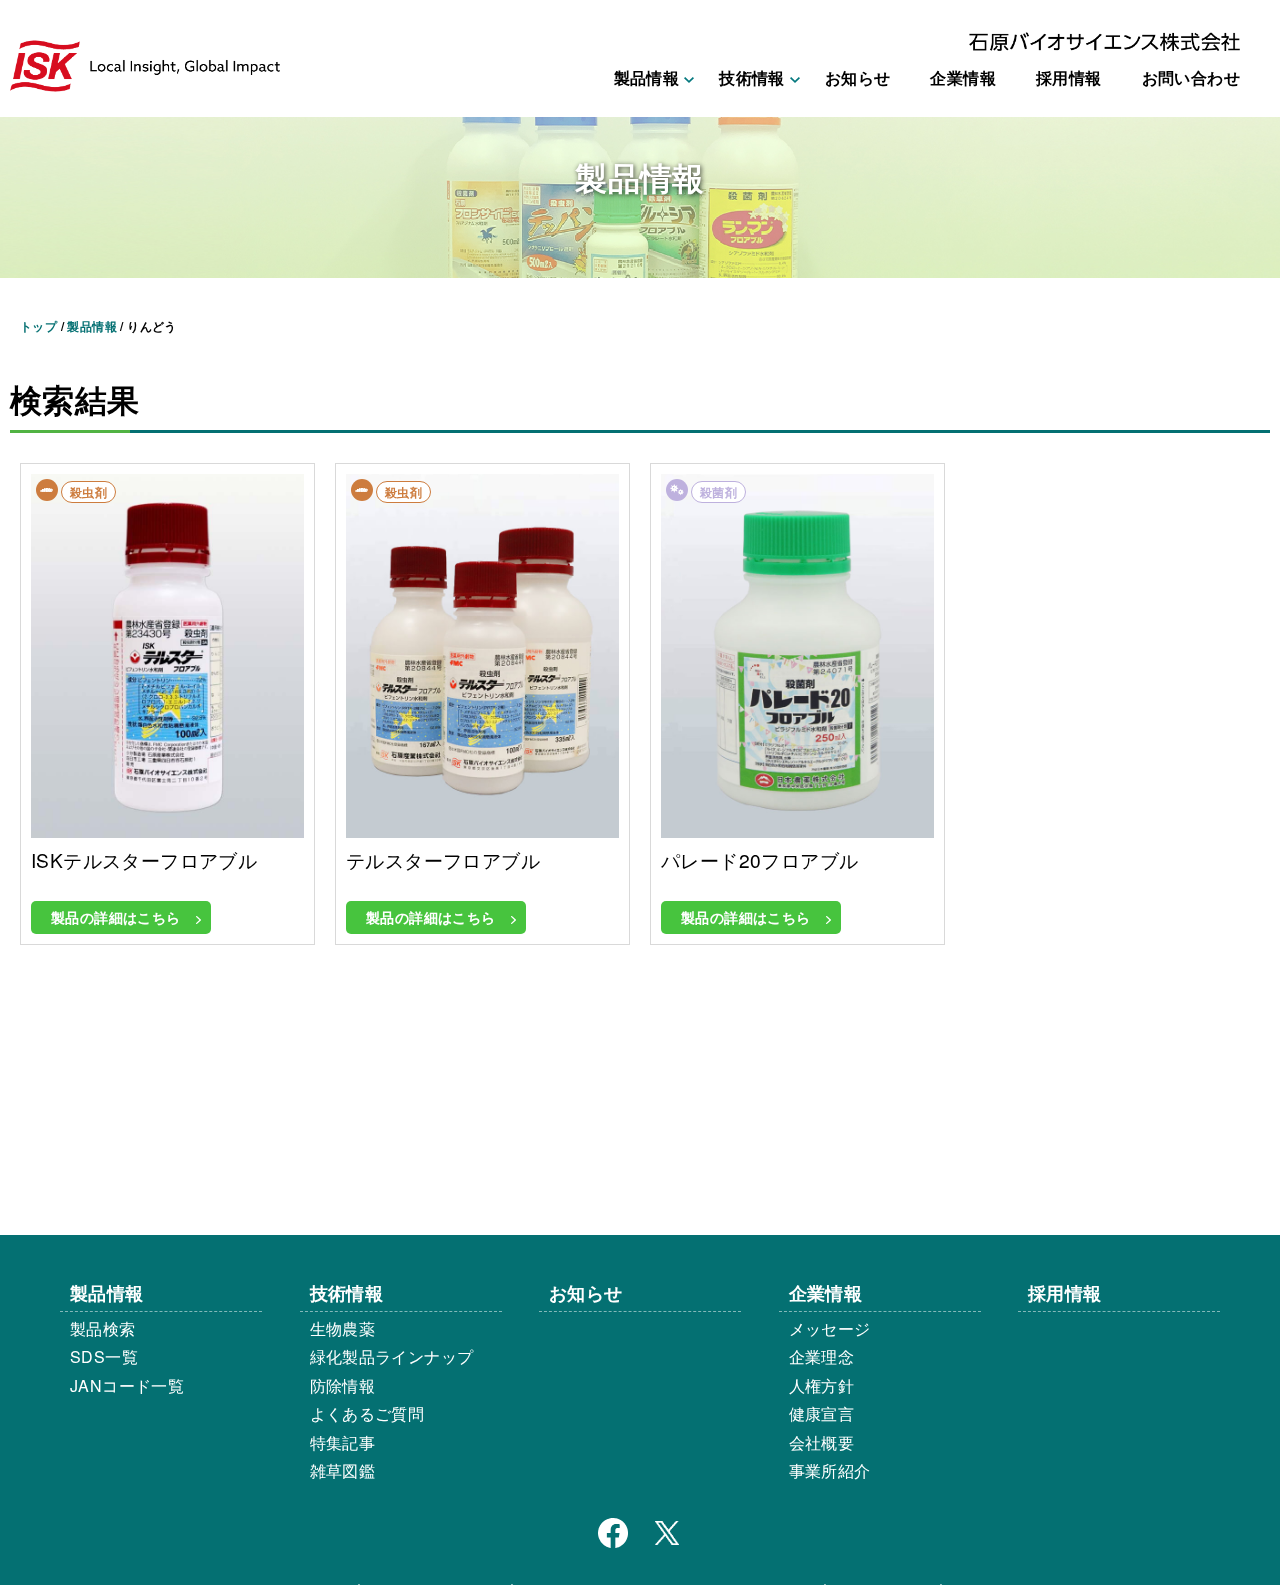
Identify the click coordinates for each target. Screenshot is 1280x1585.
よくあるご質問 (367, 1413)
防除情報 (343, 1385)
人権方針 (822, 1385)
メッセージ (830, 1328)
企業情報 (963, 77)
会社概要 (822, 1442)
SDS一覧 (104, 1356)
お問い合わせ (1191, 77)
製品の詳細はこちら (116, 917)
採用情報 (1069, 77)
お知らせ (858, 77)
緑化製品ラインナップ (392, 1356)
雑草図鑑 (343, 1470)
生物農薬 (343, 1328)
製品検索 (103, 1328)
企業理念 (822, 1356)
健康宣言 (822, 1413)
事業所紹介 (830, 1470)
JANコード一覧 (127, 1385)
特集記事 (343, 1442)
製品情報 (107, 1292)
